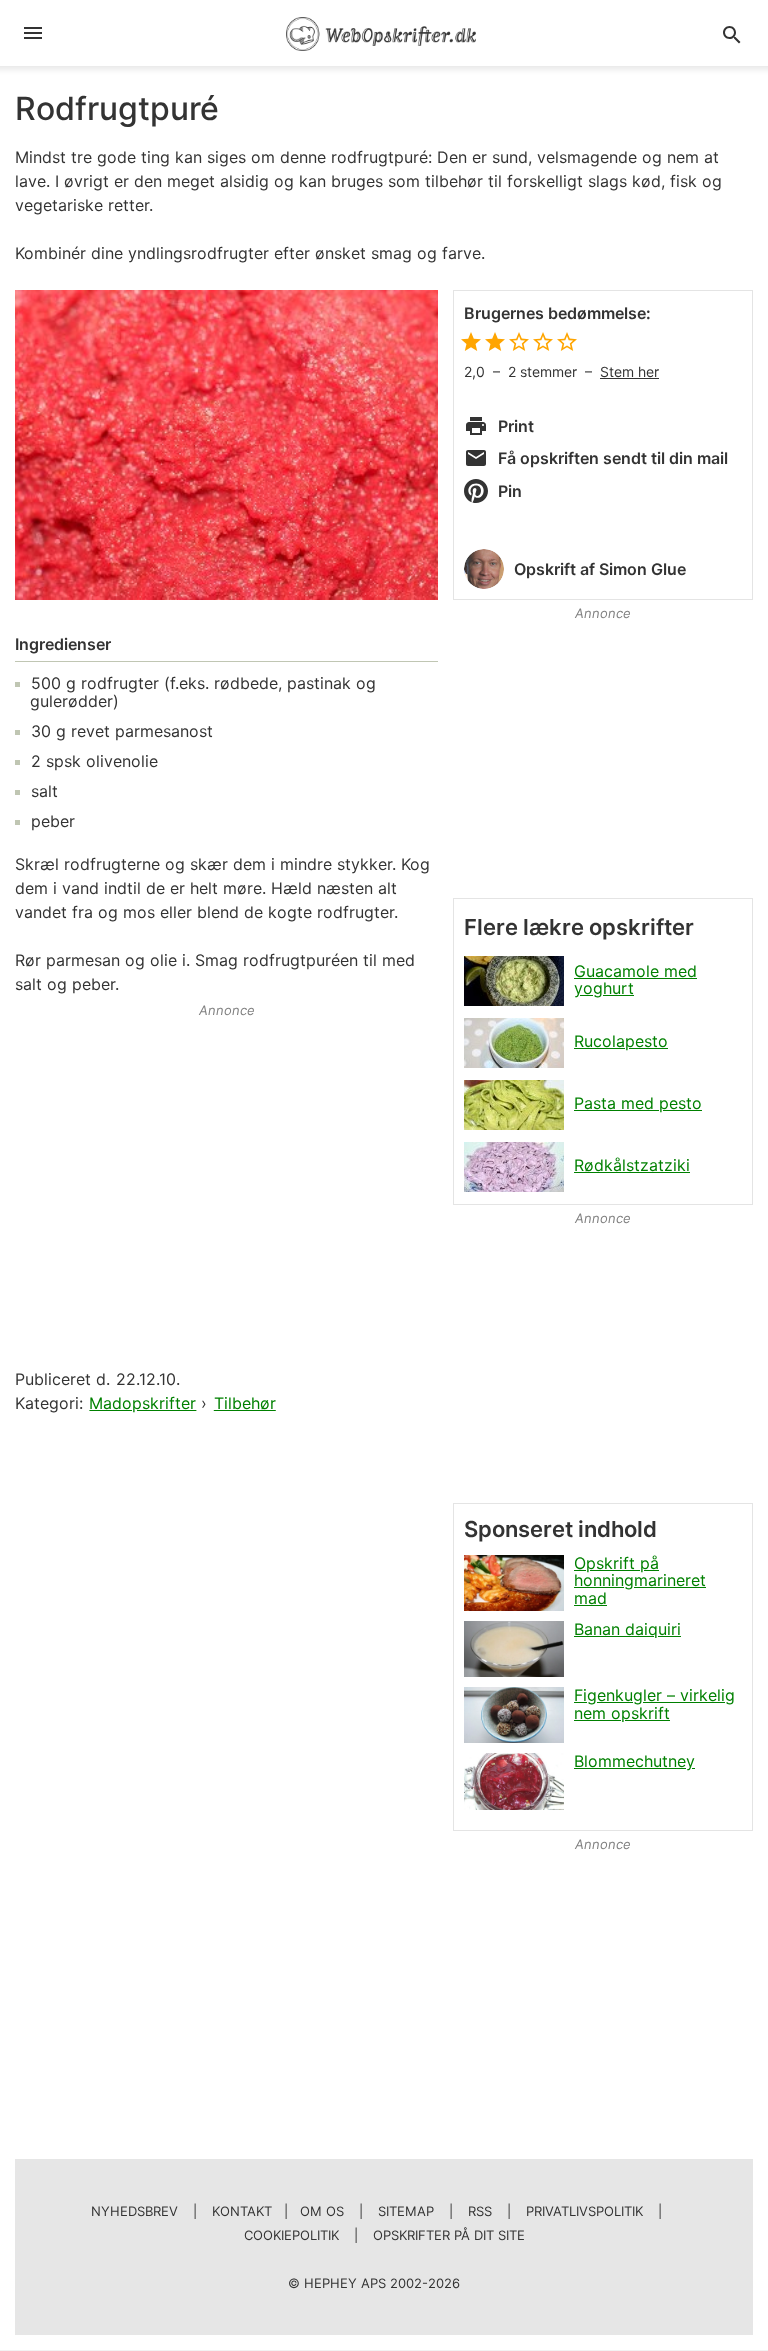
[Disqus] (226, 1675)
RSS (480, 2211)
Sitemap (406, 2211)
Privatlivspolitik (584, 2211)
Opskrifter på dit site (449, 2235)
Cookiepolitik (291, 2235)
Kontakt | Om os (278, 2211)
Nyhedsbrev (134, 2211)
